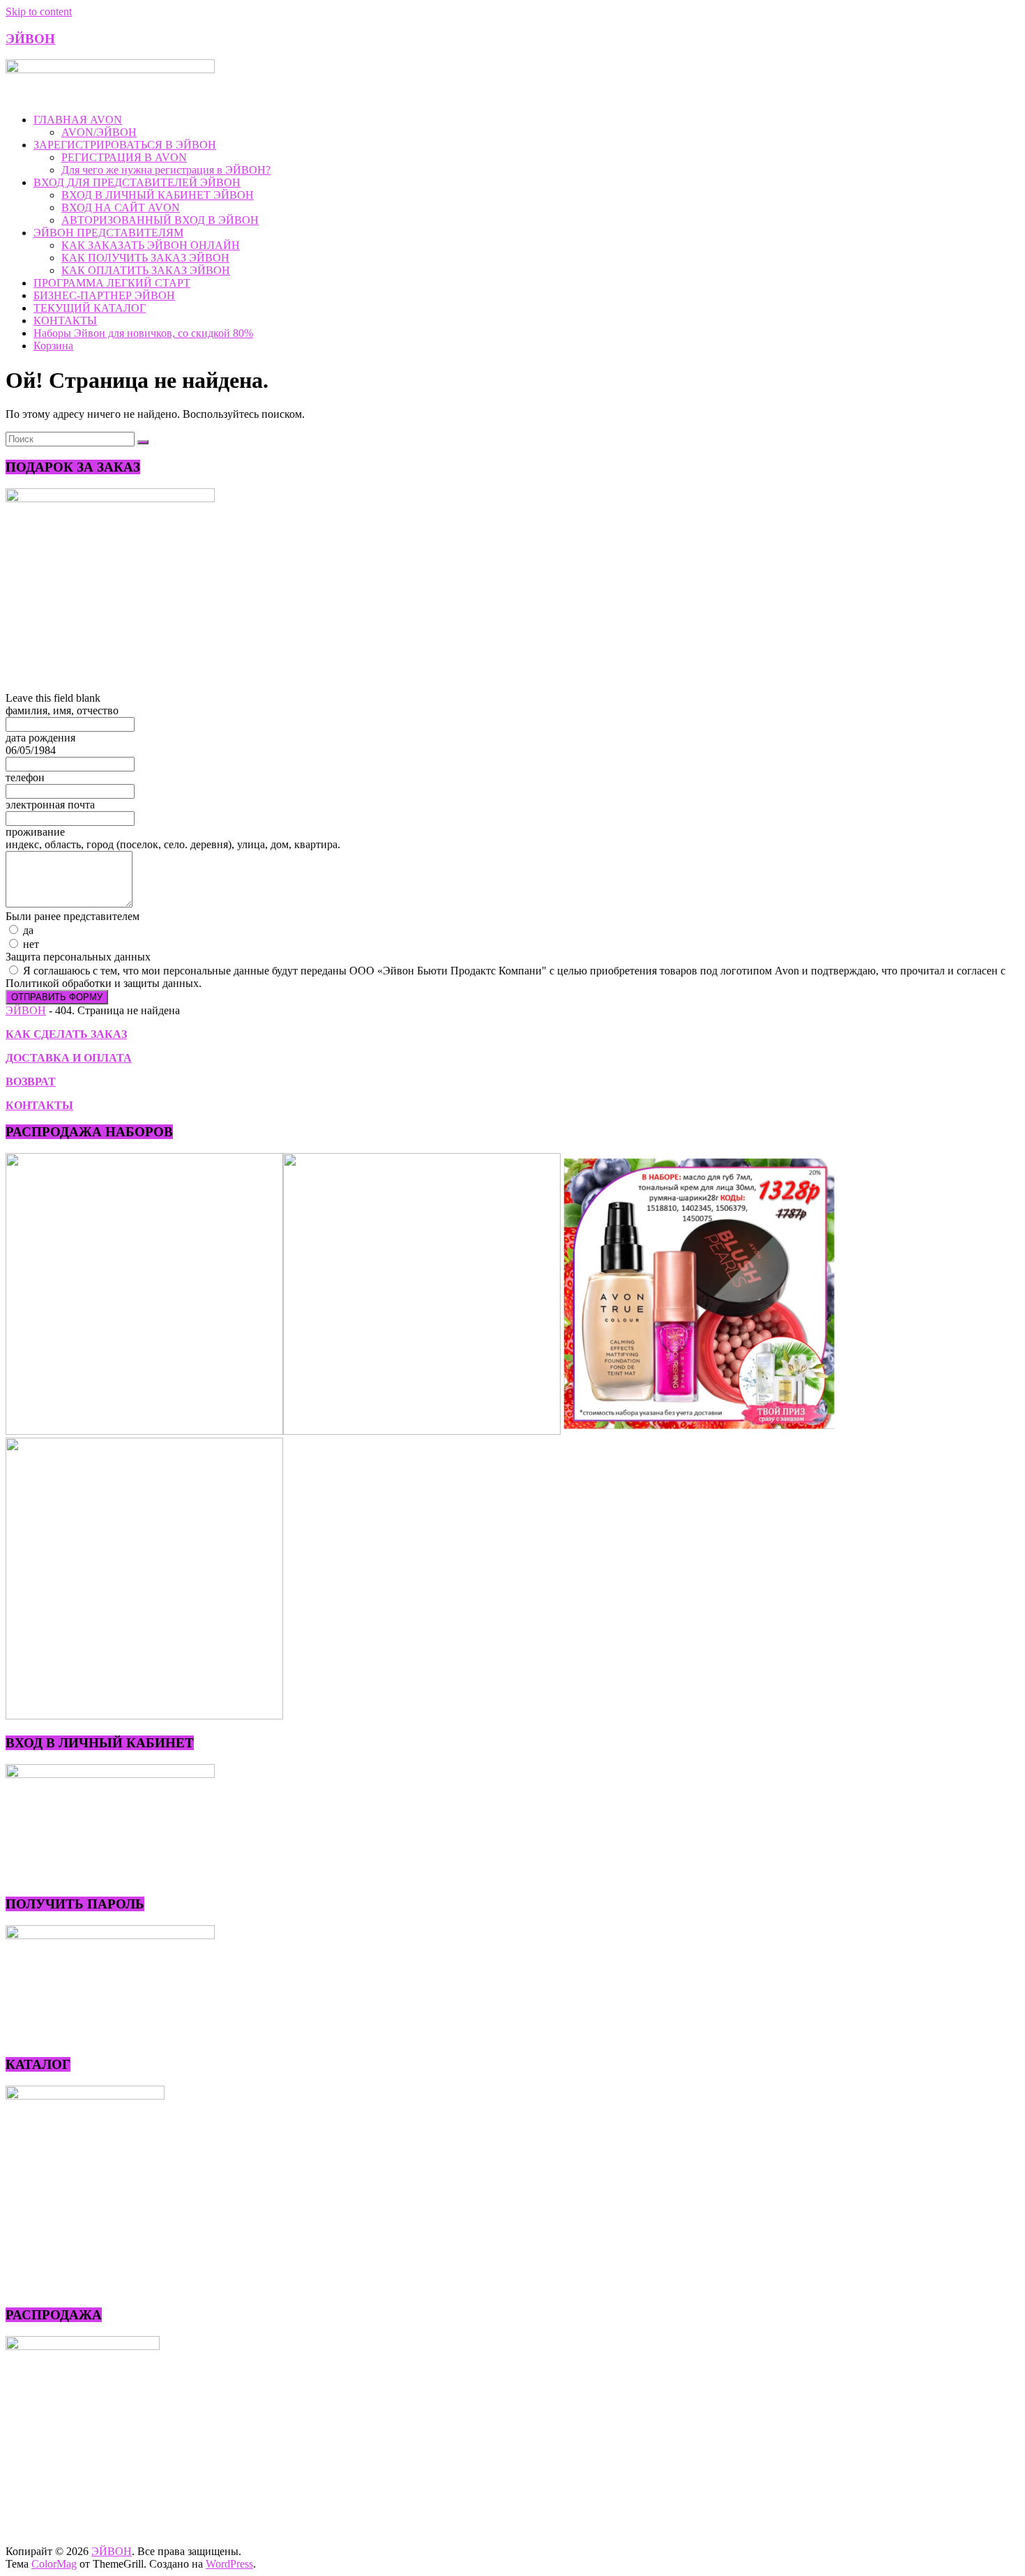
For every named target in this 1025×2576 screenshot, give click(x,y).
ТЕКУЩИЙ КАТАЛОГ (90, 308)
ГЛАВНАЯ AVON (78, 120)
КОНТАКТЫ (65, 321)
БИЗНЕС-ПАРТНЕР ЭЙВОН (104, 295)
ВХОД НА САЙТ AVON (121, 208)
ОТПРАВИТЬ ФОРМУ (57, 997)
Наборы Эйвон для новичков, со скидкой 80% (143, 333)
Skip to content (39, 12)
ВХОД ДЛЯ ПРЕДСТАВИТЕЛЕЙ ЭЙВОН (137, 182)
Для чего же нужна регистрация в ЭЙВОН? (166, 170)
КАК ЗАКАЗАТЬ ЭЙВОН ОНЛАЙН (151, 245)
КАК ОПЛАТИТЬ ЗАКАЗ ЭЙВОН (146, 270)
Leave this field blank (53, 698)
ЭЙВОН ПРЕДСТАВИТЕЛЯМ (108, 233)
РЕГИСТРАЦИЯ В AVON (124, 157)
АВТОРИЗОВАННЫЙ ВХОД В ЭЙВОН (160, 220)
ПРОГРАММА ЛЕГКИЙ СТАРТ (112, 283)
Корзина (53, 346)
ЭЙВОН (30, 39)
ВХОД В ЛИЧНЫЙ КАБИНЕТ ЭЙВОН (158, 195)
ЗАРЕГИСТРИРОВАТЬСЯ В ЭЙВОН (125, 145)
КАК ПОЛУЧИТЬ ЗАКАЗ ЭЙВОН (145, 258)
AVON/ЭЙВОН (99, 132)
